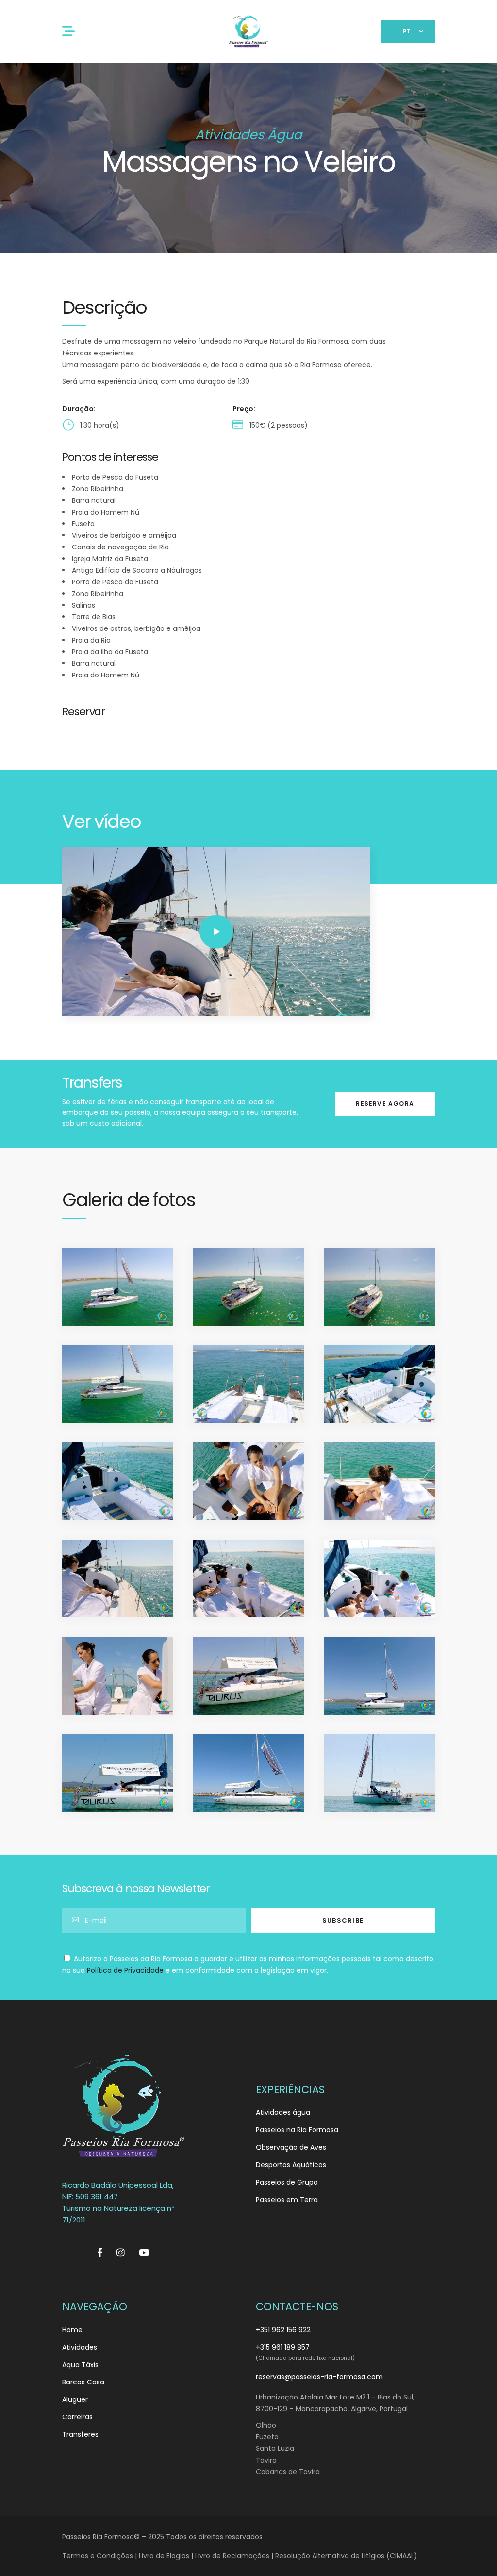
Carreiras (77, 2417)
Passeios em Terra (287, 2200)
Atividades (80, 2347)
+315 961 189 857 (283, 2347)
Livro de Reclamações (232, 2556)
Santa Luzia (275, 2448)
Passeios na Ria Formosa (297, 2130)
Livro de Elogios (164, 2556)
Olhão (266, 2425)
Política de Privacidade (125, 1970)
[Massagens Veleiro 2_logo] (248, 1287)
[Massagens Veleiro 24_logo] (379, 1773)
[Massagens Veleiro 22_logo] (248, 1773)
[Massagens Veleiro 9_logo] (118, 1481)
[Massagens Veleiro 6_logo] (248, 1384)
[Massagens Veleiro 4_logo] (118, 1384)
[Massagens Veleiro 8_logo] (379, 1384)
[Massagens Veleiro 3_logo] (379, 1287)
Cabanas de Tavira (288, 2472)
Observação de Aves (291, 2147)
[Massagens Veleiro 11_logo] (248, 1481)
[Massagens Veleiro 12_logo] (379, 1481)
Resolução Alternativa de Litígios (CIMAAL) (346, 2556)
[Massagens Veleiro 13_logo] (118, 1579)
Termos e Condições (98, 2556)
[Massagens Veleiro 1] (118, 1287)
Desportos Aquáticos (291, 2165)
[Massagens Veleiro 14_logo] (248, 1579)
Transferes (80, 2434)
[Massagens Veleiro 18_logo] (118, 1676)
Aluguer (75, 2399)
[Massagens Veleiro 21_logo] (118, 1773)
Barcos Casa (83, 2382)
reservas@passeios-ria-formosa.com (319, 2377)
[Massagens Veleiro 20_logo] (379, 1676)
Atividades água (283, 2112)
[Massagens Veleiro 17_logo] (379, 1579)
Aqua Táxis (80, 2365)
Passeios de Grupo (287, 2182)
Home (72, 2330)
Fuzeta (267, 2437)
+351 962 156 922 (283, 2330)
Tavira (266, 2460)
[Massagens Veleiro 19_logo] (248, 1676)
